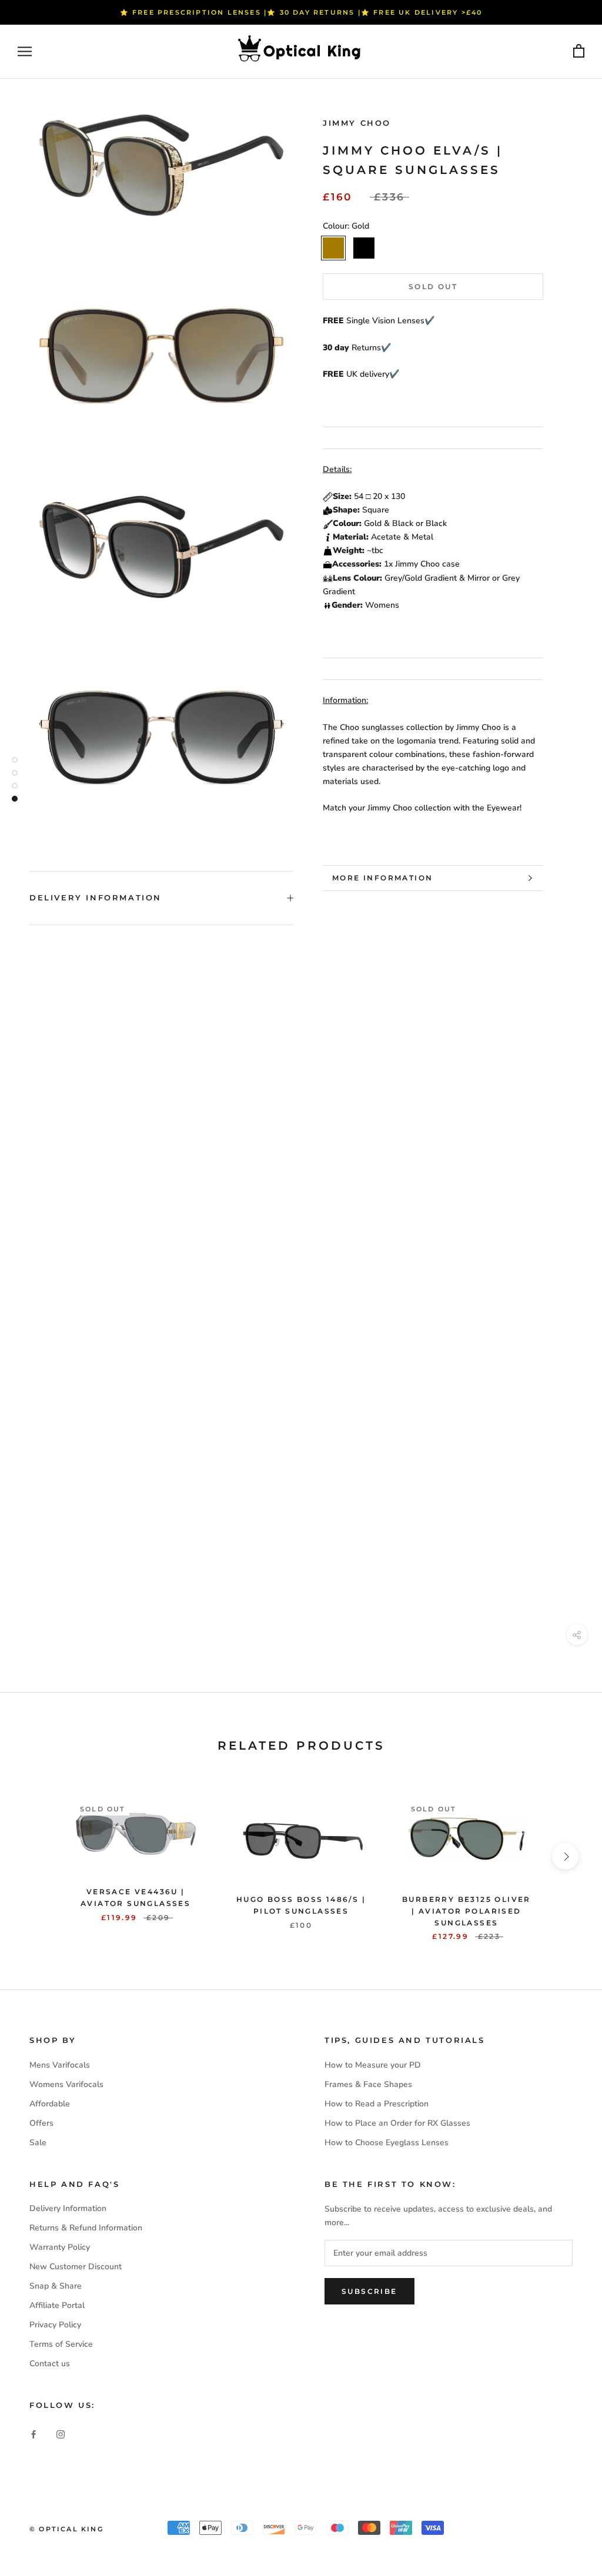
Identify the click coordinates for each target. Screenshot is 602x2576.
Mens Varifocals (60, 2065)
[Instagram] (61, 2433)
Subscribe (369, 2291)
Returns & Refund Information (86, 2228)
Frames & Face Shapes (368, 2084)
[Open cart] (579, 51)
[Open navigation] (25, 51)
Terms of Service (61, 2344)
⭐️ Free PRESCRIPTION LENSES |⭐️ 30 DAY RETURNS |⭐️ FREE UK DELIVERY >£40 (301, 12)
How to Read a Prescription (377, 2104)
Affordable (50, 2104)
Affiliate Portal (57, 2305)
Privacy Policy (55, 2325)
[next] (565, 1856)
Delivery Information (96, 897)
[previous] (37, 1856)
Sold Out (433, 287)
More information (382, 878)
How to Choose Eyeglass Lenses (387, 2143)
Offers (41, 2123)
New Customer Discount (76, 2267)
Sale (38, 2143)
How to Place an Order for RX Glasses (397, 2123)
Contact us (50, 2364)
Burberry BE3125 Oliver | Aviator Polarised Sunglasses (466, 1911)
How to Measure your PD (373, 2065)
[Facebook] (34, 2433)
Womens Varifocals (66, 2084)
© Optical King (66, 2529)
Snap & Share (56, 2286)
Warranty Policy (60, 2247)
